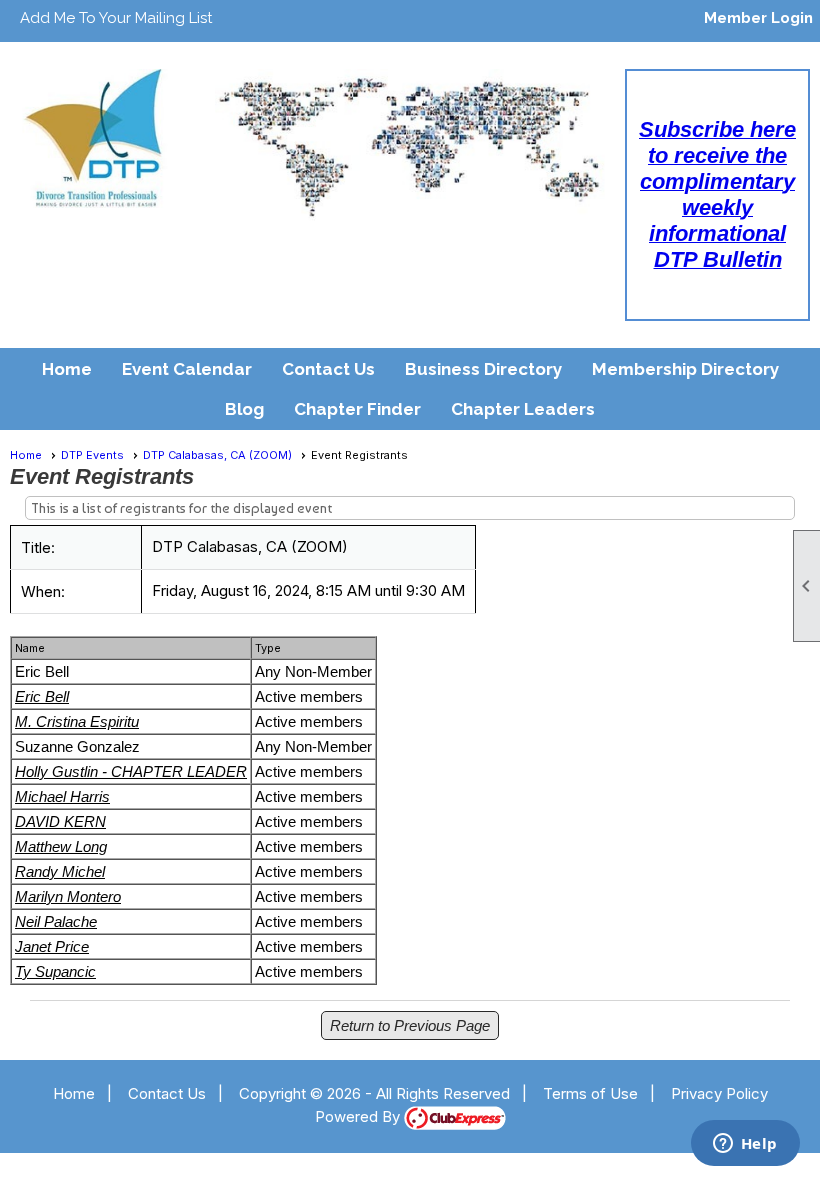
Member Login (758, 18)
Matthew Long (61, 846)
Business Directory (483, 369)
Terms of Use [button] (590, 1093)
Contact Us (328, 369)
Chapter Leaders (523, 409)
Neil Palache (56, 921)
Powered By (359, 1116)
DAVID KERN (60, 821)
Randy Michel (60, 871)
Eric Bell (42, 696)
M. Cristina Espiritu (77, 721)
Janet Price (52, 946)
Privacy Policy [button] (719, 1093)
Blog (244, 409)
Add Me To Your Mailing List (116, 18)
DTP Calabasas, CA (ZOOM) (217, 455)
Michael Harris (62, 796)
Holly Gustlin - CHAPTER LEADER (131, 771)
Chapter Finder (357, 409)
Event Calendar (187, 369)
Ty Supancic (55, 971)
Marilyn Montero (68, 896)
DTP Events (92, 455)
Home (67, 369)
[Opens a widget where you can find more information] (745, 1145)
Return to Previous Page (410, 1025)
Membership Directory (685, 369)
